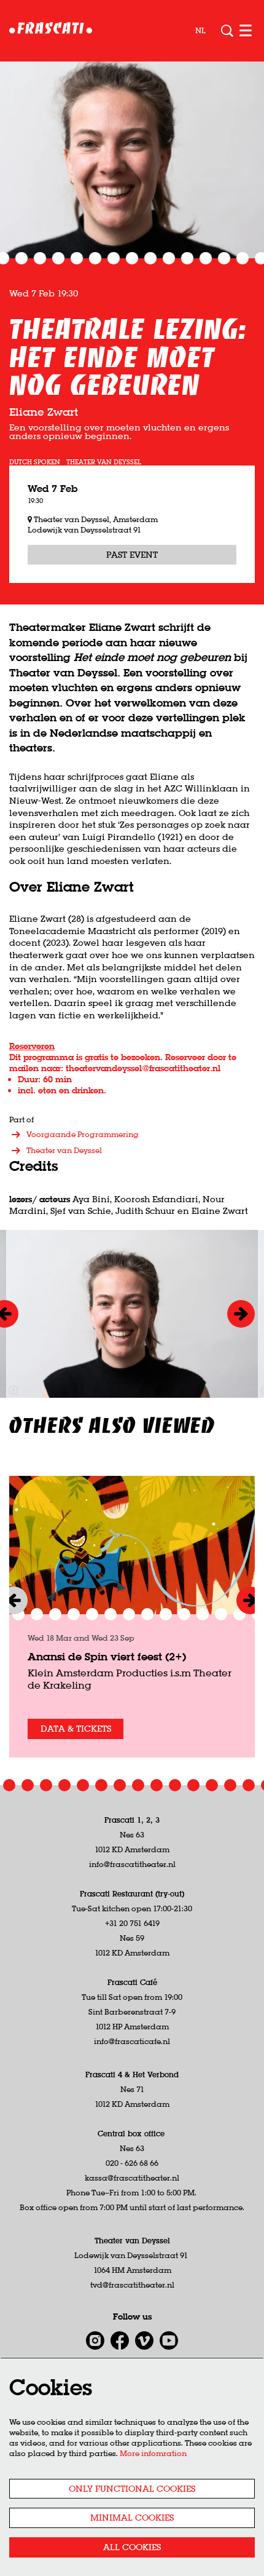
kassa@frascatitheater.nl (132, 2178)
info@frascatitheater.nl (132, 1864)
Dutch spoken (35, 462)
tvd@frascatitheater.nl (132, 2285)
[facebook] (120, 2340)
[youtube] (169, 2340)
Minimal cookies (132, 2518)
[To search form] (227, 31)
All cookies (132, 2547)
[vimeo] (144, 2340)
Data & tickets (76, 1729)
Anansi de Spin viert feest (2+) (107, 1656)
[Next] (241, 1314)
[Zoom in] (14, 1390)
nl (200, 31)
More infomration (153, 2453)
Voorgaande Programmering (83, 1134)
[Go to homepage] (51, 31)
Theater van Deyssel (104, 462)
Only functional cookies (132, 2489)
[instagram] (95, 2340)
